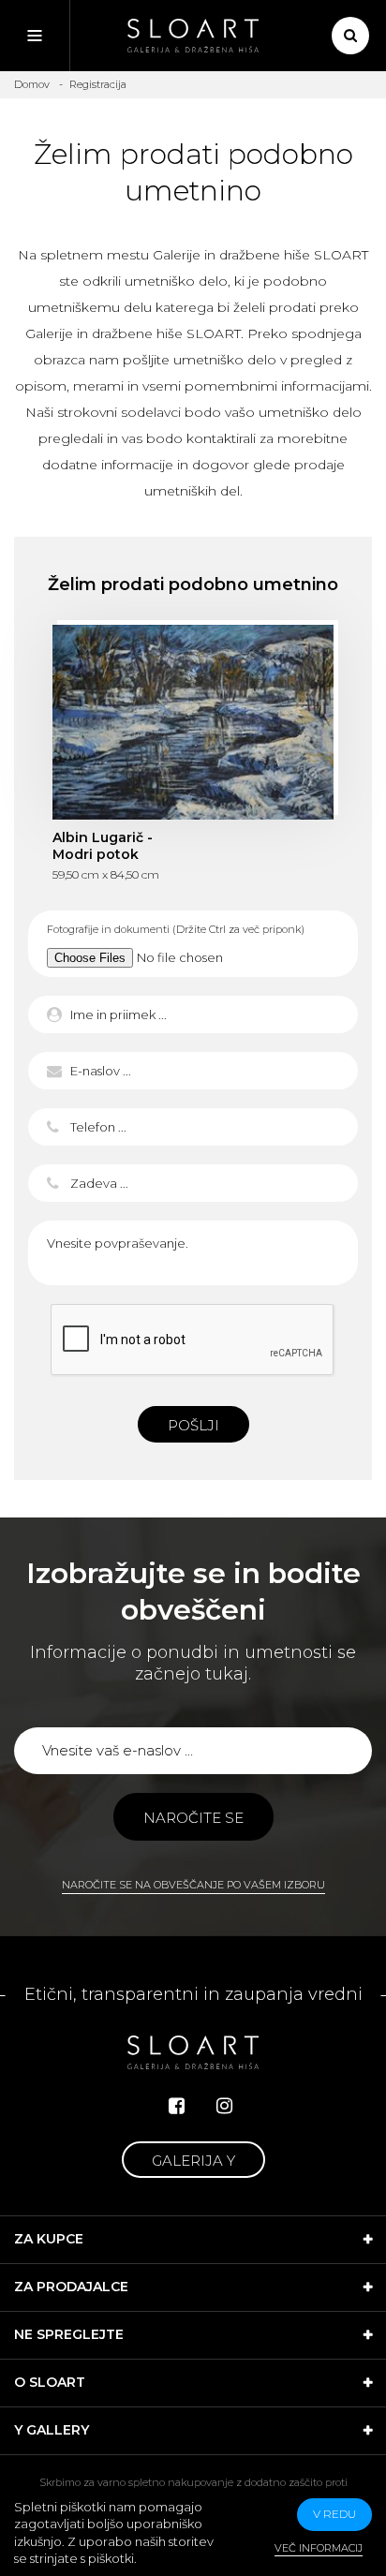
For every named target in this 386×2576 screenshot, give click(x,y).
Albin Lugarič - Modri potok (193, 722)
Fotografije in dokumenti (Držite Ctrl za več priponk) (176, 929)
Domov (32, 84)
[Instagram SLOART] (224, 2106)
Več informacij (319, 2548)
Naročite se (193, 1818)
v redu (334, 2514)
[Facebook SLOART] (177, 2106)
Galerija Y (193, 2161)
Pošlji (193, 1425)
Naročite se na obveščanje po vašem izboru (193, 1885)
